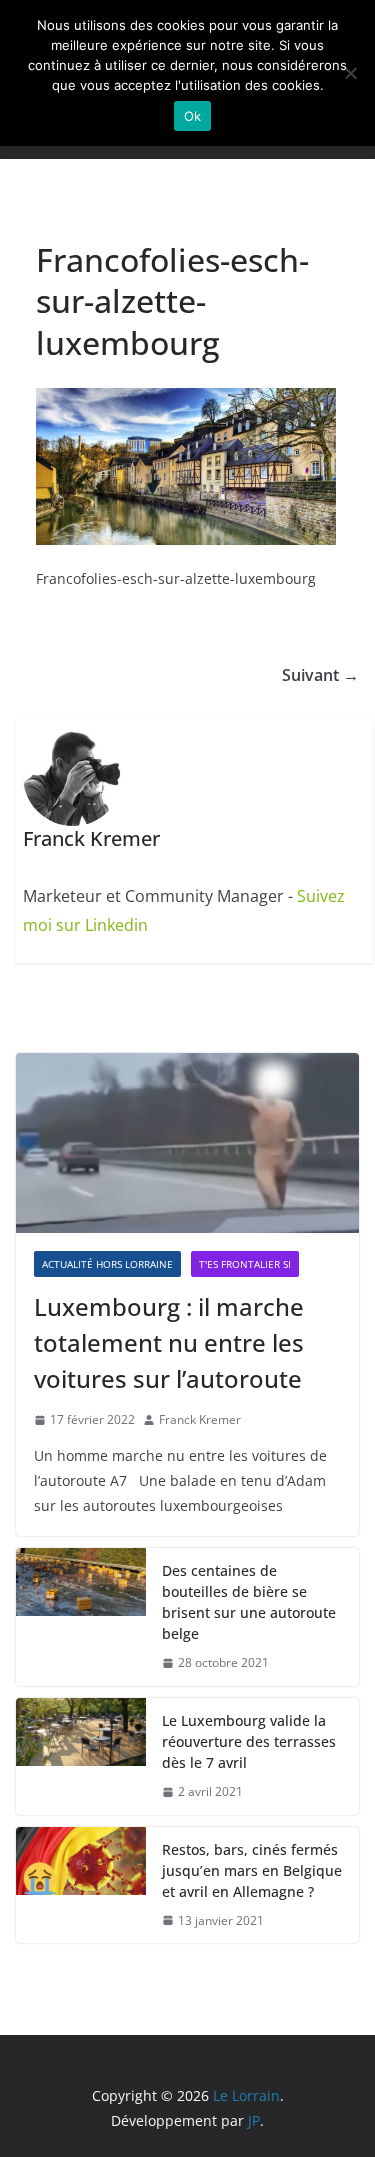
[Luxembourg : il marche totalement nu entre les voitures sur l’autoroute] (187, 1143)
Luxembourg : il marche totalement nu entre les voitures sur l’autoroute (169, 1342)
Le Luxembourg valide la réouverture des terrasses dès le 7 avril (249, 1741)
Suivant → (320, 675)
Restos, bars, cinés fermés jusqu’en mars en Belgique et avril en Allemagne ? (252, 1870)
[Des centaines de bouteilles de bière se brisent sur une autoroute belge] (81, 1617)
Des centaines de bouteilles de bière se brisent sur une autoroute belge (249, 1602)
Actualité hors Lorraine (107, 1264)
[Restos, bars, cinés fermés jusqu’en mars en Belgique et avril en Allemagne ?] (81, 1885)
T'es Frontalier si (245, 1264)
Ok (193, 116)
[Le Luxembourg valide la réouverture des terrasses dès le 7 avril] (81, 1756)
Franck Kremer (200, 1419)
